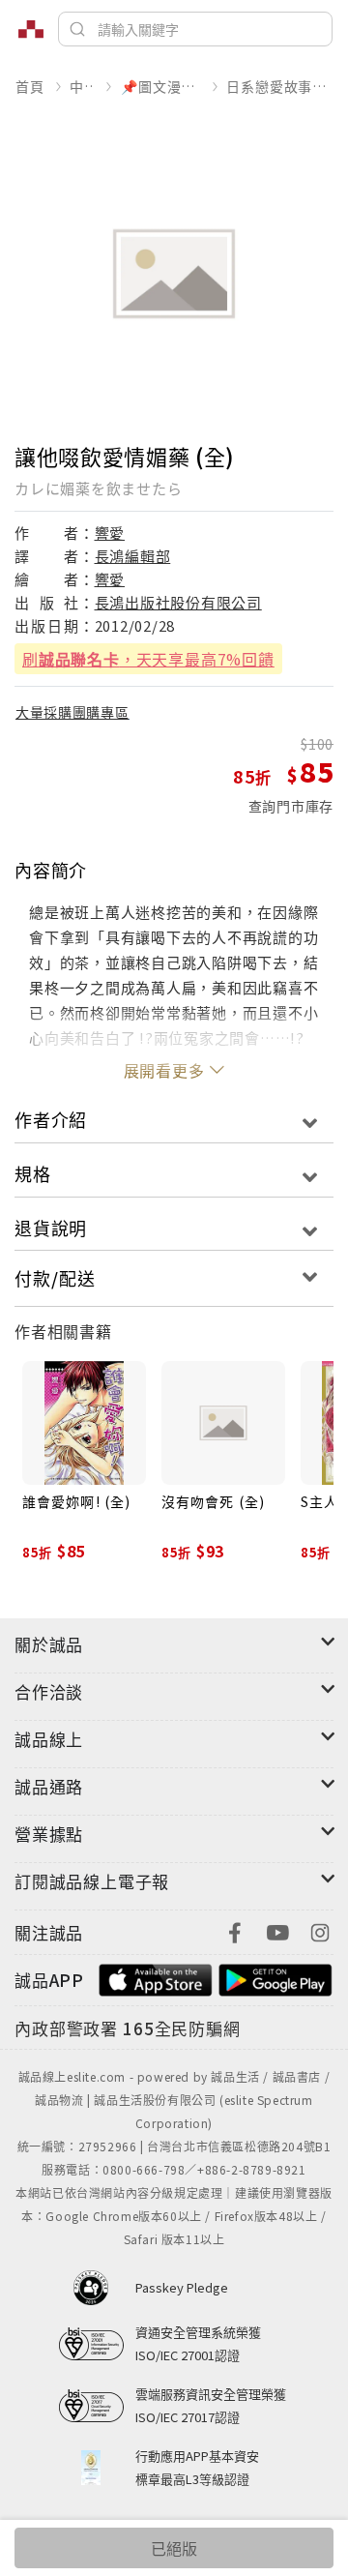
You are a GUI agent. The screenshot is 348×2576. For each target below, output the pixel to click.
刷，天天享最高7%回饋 (148, 659)
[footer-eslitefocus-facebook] (235, 1930)
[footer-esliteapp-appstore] (156, 1978)
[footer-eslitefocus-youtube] (277, 1930)
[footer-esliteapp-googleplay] (275, 1978)
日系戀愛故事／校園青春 (279, 86)
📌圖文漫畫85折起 (160, 86)
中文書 (82, 86)
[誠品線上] (31, 29)
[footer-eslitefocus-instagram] (320, 1930)
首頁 (30, 86)
